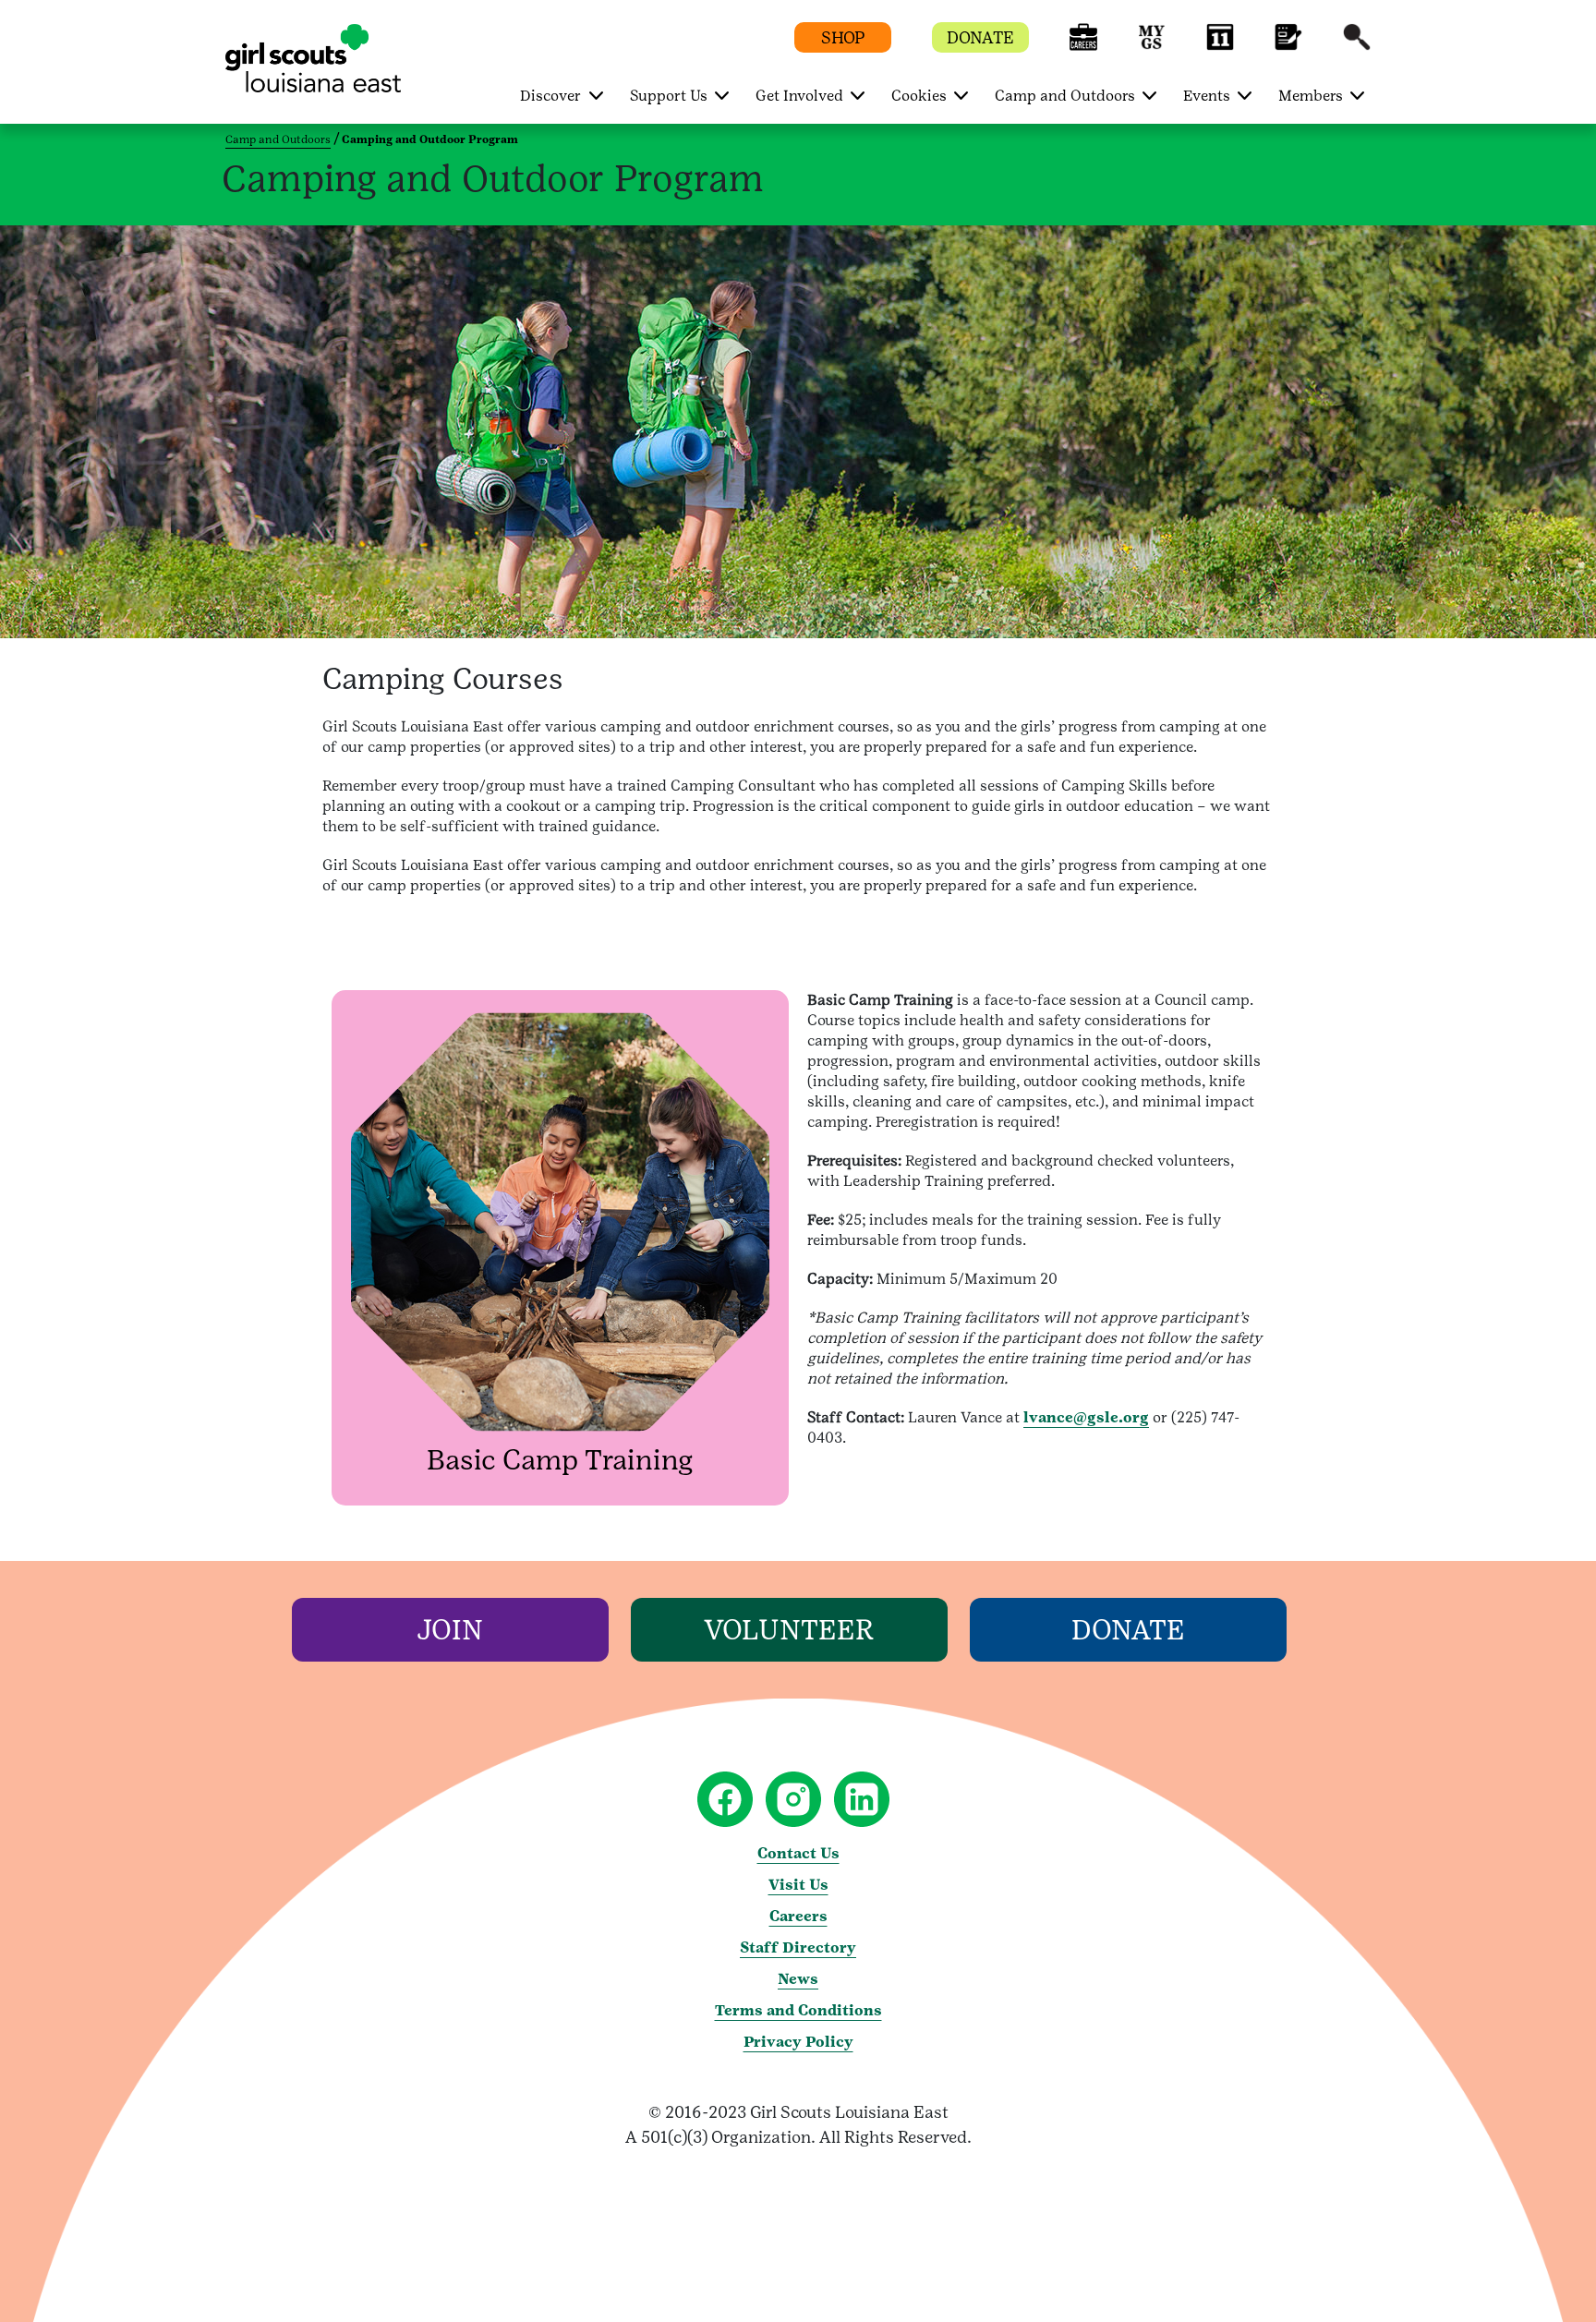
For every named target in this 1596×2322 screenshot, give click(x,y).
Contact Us (798, 1853)
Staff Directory (798, 1947)
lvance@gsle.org (1086, 1417)
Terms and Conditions (798, 2010)
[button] (1083, 46)
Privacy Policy (798, 2042)
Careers (798, 1916)
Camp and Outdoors (278, 139)
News (798, 1979)
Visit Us (798, 1885)
